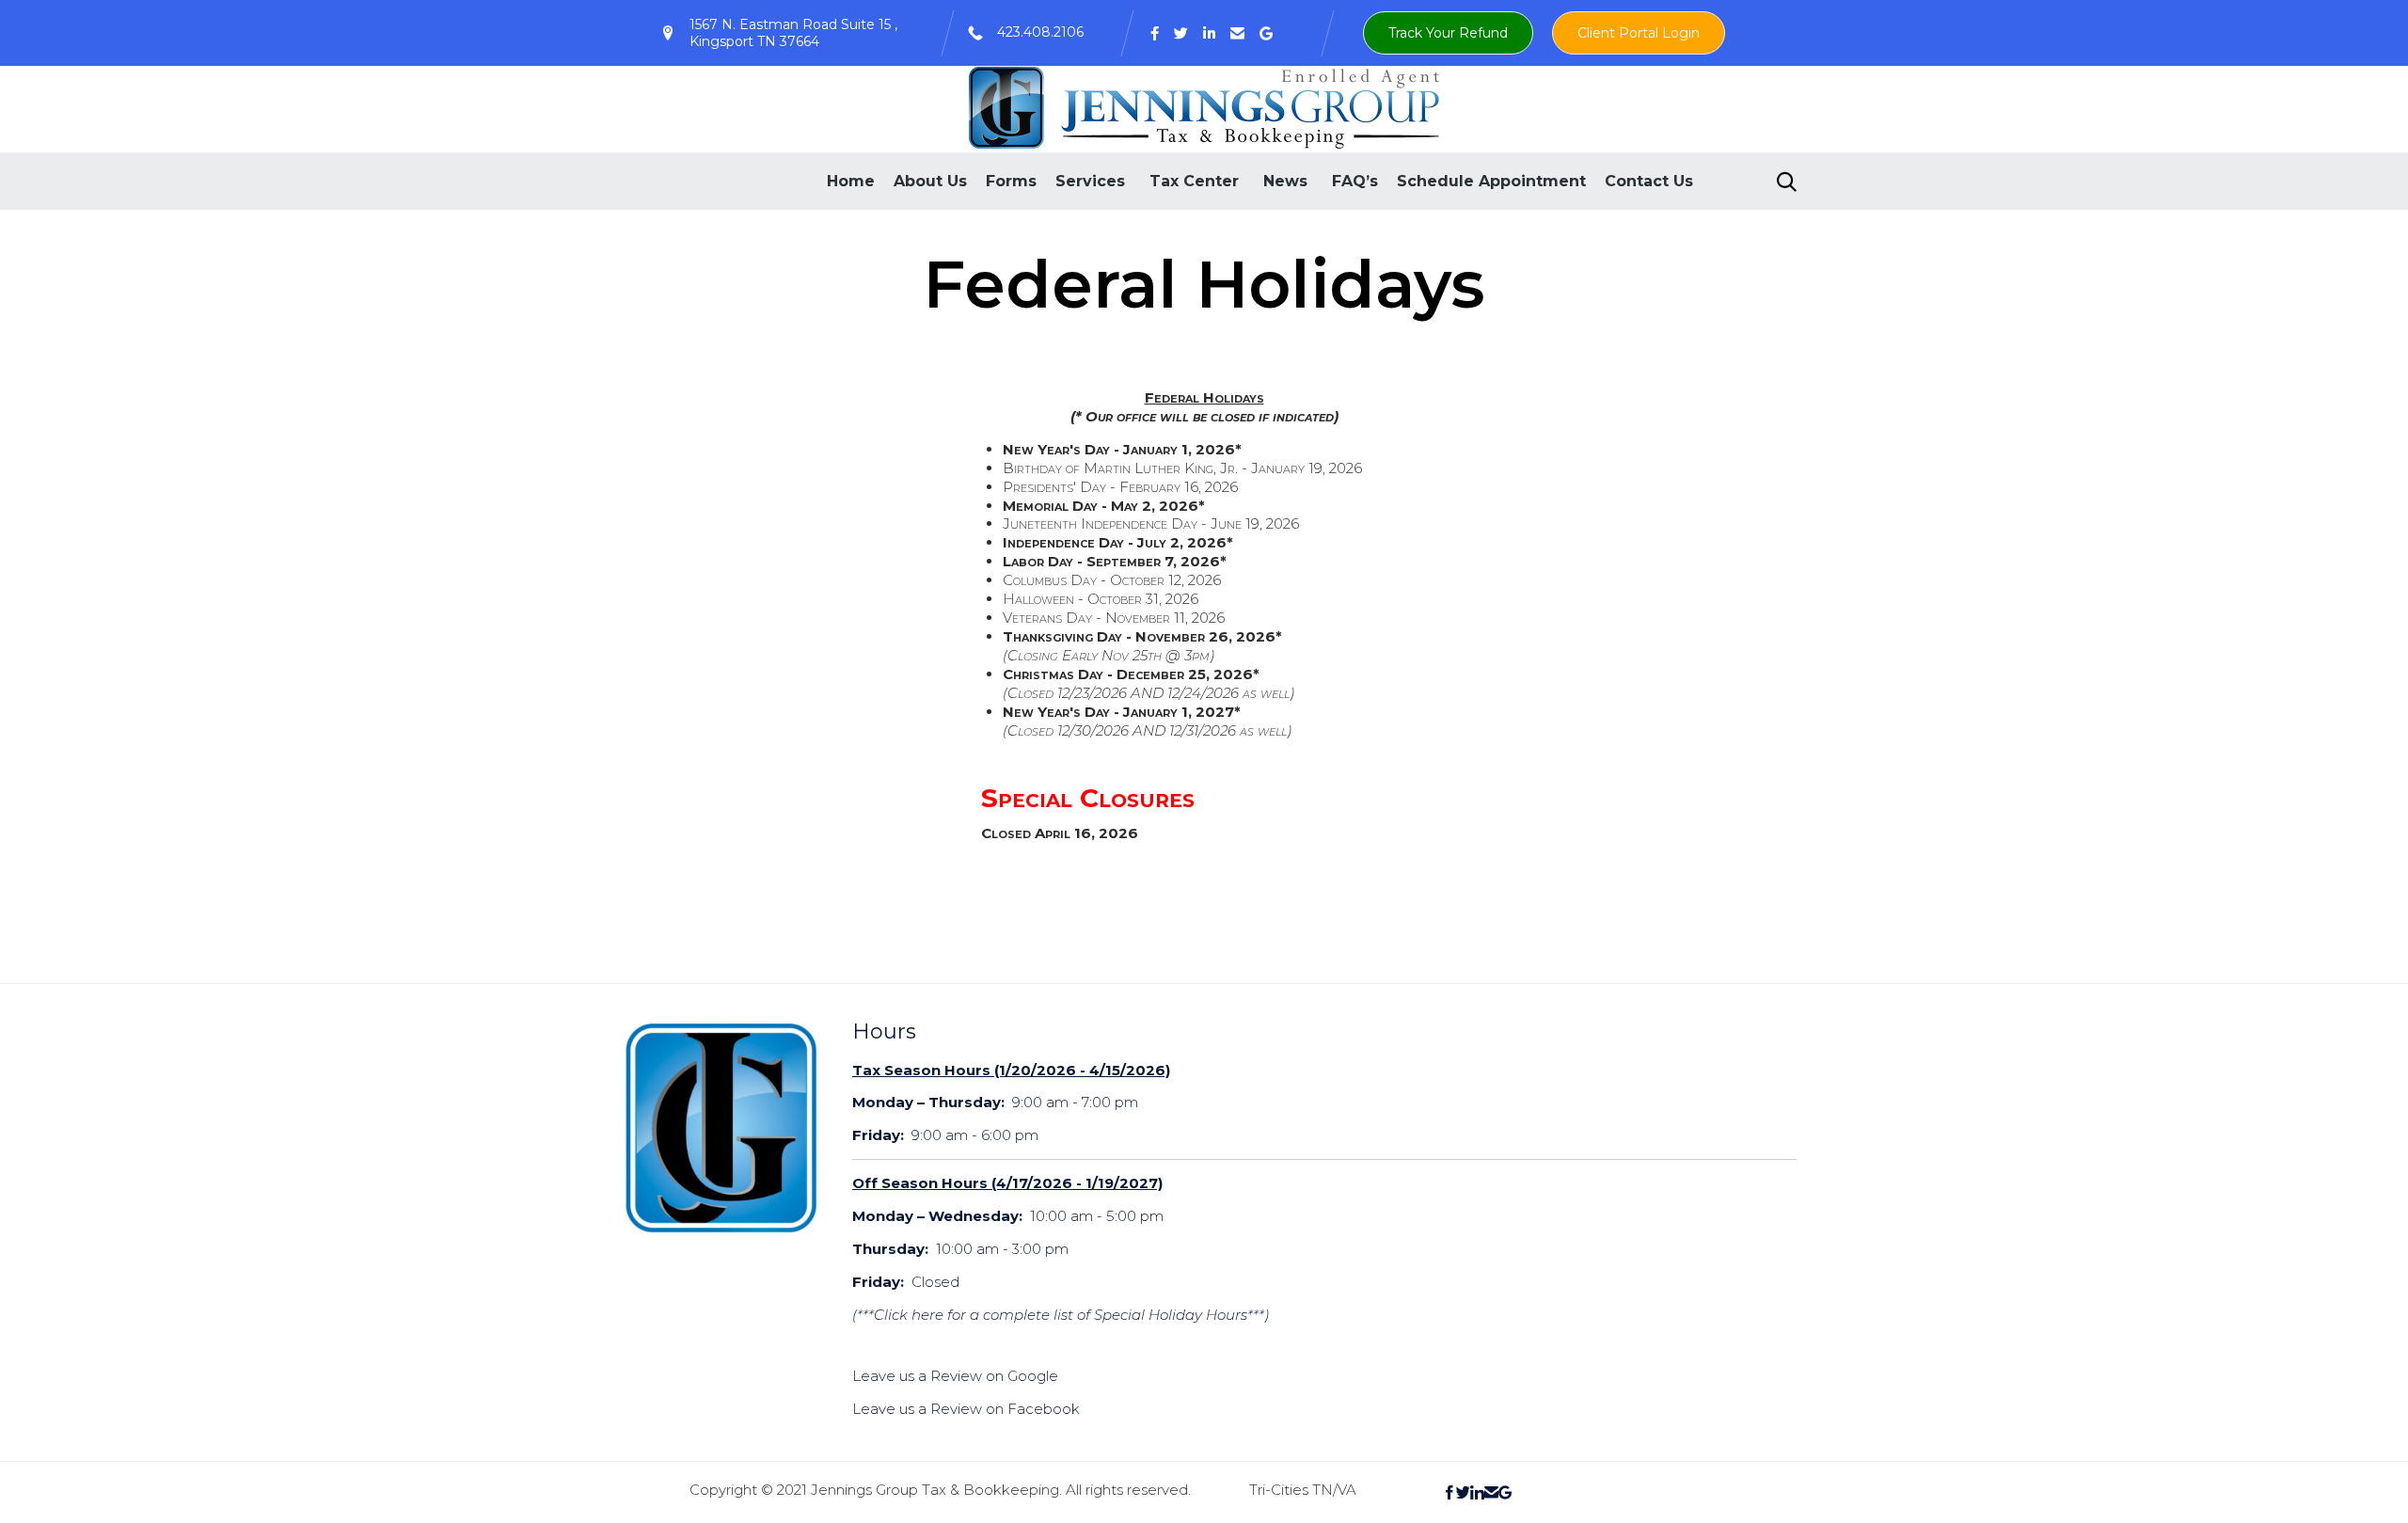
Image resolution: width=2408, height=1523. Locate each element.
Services (1090, 181)
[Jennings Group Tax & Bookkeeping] (1204, 108)
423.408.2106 (1040, 32)
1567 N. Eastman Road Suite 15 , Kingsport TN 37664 (793, 33)
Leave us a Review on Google (955, 1376)
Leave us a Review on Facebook (966, 1409)
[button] (1448, 33)
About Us (930, 181)
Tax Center (1194, 181)
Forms (1011, 181)
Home (851, 181)
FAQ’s (1355, 181)
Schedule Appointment (1491, 181)
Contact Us (1649, 181)
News (1285, 181)
